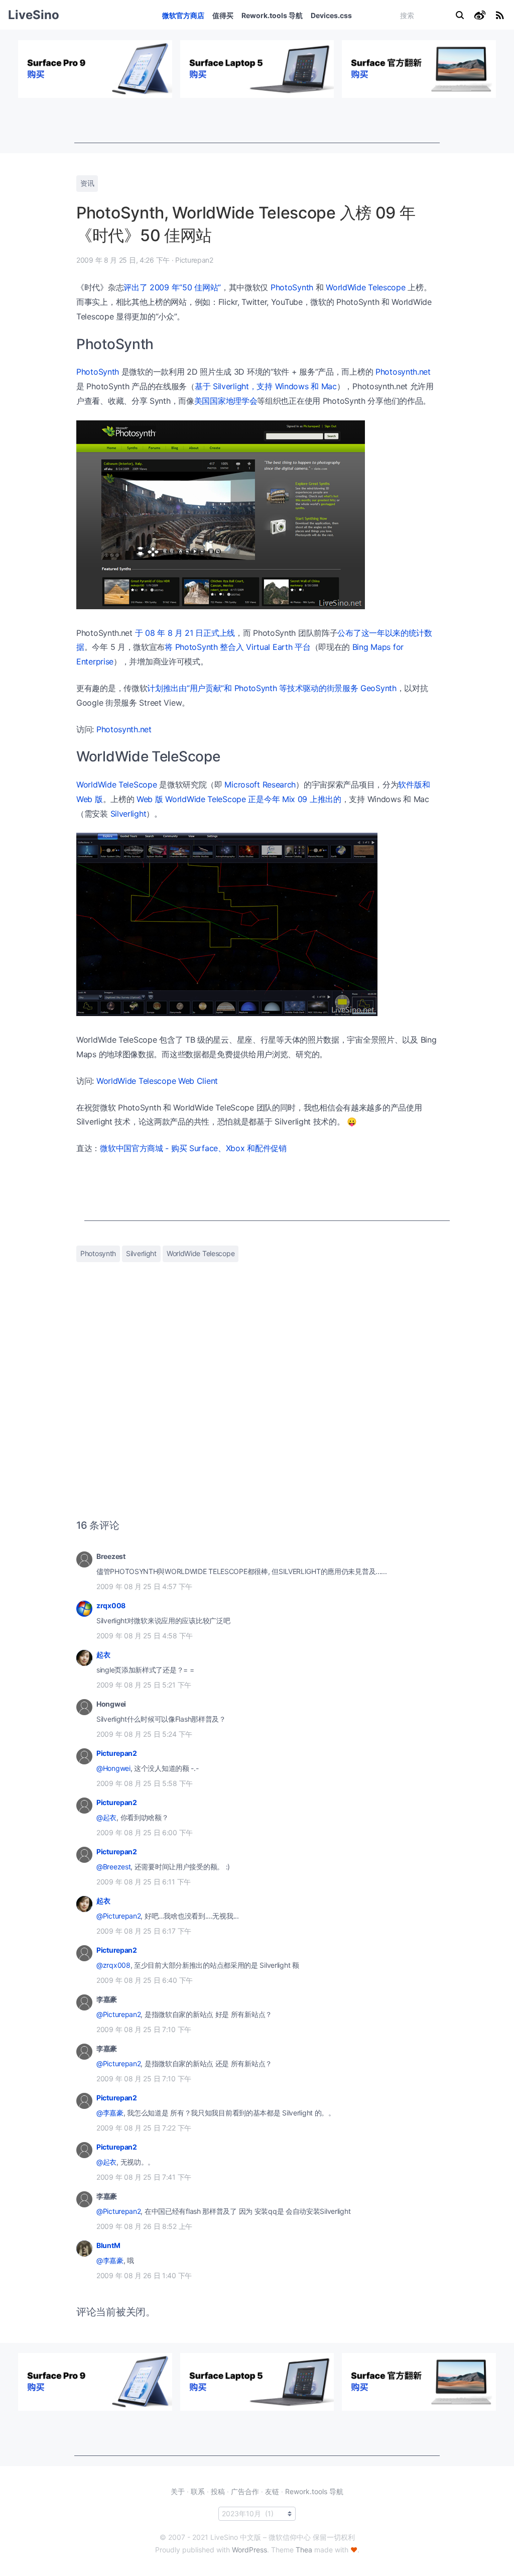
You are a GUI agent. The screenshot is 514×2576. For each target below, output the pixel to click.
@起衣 (106, 1817)
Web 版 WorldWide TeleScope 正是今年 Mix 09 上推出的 (239, 799)
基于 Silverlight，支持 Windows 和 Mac (266, 386)
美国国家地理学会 (226, 401)
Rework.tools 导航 (272, 15)
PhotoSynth (292, 287)
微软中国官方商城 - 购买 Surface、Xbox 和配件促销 (193, 1148)
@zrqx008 (113, 1965)
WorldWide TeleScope (116, 785)
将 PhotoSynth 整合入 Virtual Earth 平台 (237, 647)
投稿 (218, 2491)
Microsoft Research (260, 785)
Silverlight (128, 814)
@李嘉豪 (110, 2113)
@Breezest (113, 1867)
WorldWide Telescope (365, 287)
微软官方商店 (183, 15)
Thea (304, 2550)
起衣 (103, 1655)
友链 (272, 2491)
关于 (178, 2491)
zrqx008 (111, 1605)
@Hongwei (113, 1768)
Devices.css (331, 15)
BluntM (108, 2245)
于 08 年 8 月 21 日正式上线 (185, 633)
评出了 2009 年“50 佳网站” (172, 287)
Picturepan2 (117, 1753)
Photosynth (98, 1253)
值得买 (223, 15)
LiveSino (34, 15)
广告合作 (245, 2491)
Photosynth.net (403, 372)
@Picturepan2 (118, 1916)
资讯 (87, 183)
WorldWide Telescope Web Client (157, 1081)
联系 (198, 2491)
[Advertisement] (257, 121)
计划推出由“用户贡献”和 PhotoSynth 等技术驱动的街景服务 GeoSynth (272, 688)
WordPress (249, 2550)
